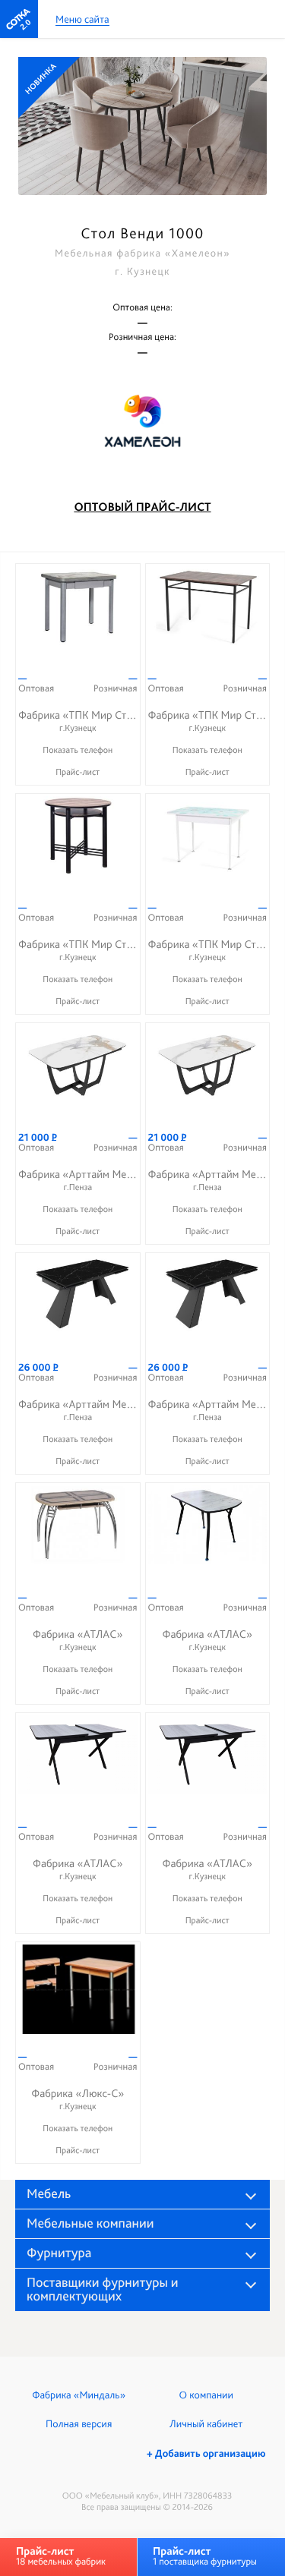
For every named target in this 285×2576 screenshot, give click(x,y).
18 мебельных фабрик (61, 2556)
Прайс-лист (78, 772)
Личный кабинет (206, 2424)
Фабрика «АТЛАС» (78, 1640)
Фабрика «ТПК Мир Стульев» (89, 721)
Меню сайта (82, 20)
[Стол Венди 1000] (142, 126)
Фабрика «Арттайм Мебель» (87, 1180)
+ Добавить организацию (206, 2454)
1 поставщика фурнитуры (205, 2556)
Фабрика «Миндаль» (79, 2395)
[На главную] (19, 19)
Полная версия (79, 2424)
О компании (206, 2395)
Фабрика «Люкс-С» (78, 2099)
